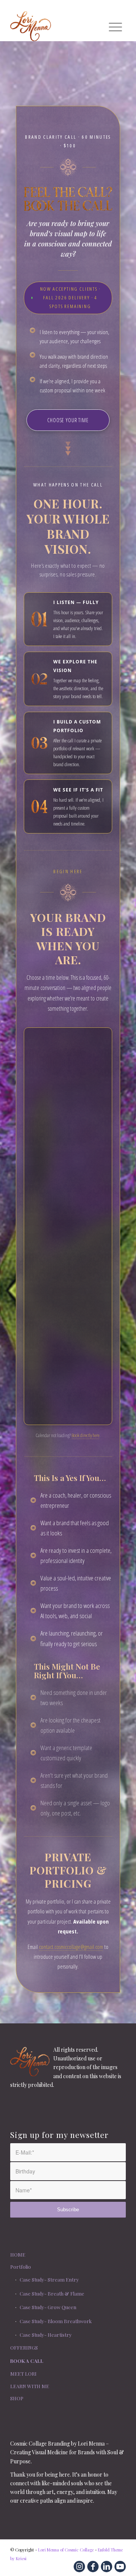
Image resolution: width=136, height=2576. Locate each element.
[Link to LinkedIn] (107, 2567)
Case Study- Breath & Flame (52, 2293)
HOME (18, 2255)
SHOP (17, 2398)
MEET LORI (23, 2374)
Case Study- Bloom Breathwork (56, 2321)
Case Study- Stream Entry (49, 2279)
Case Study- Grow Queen (48, 2307)
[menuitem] (115, 26)
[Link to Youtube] (120, 2567)
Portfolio (21, 2267)
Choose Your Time (68, 420)
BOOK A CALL (27, 2361)
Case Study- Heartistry (46, 2335)
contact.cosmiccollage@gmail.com (71, 1947)
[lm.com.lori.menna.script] (56, 26)
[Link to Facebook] (93, 2567)
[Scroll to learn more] (68, 448)
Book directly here (85, 1435)
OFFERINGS (24, 2348)
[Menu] (115, 26)
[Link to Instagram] (79, 2567)
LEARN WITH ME (30, 2386)
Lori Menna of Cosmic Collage (66, 2550)
